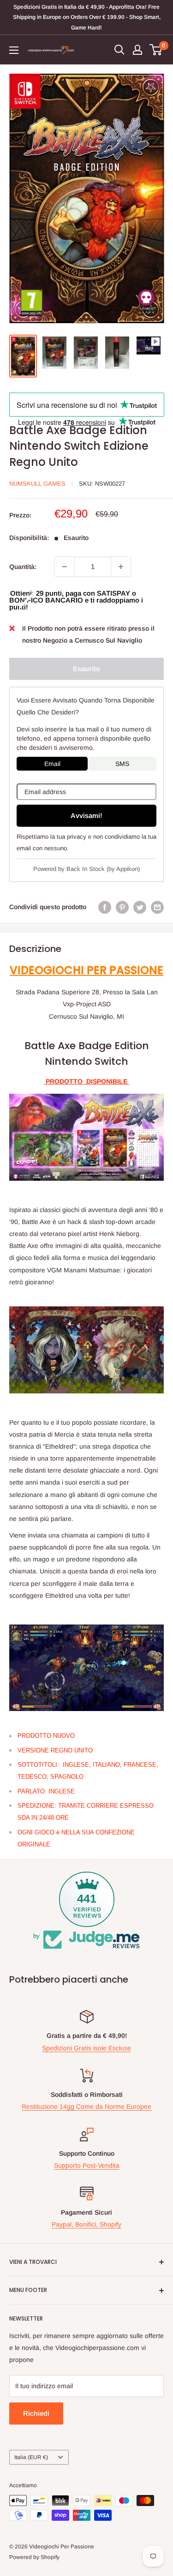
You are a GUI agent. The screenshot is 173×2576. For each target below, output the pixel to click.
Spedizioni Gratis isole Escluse (86, 2048)
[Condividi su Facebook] (105, 907)
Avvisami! (86, 815)
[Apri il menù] (14, 50)
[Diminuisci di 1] (65, 567)
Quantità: (23, 567)
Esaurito (86, 669)
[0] (156, 50)
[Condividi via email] (157, 907)
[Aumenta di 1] (121, 567)
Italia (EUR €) (31, 2457)
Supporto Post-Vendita (87, 2165)
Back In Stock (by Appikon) (103, 869)
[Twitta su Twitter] (140, 907)
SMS (122, 764)
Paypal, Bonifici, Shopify (86, 2224)
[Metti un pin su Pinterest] (122, 907)
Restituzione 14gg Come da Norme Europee (86, 2106)
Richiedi (36, 2413)
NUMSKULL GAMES (37, 484)
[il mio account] (137, 50)
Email (52, 764)
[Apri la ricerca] (119, 50)
